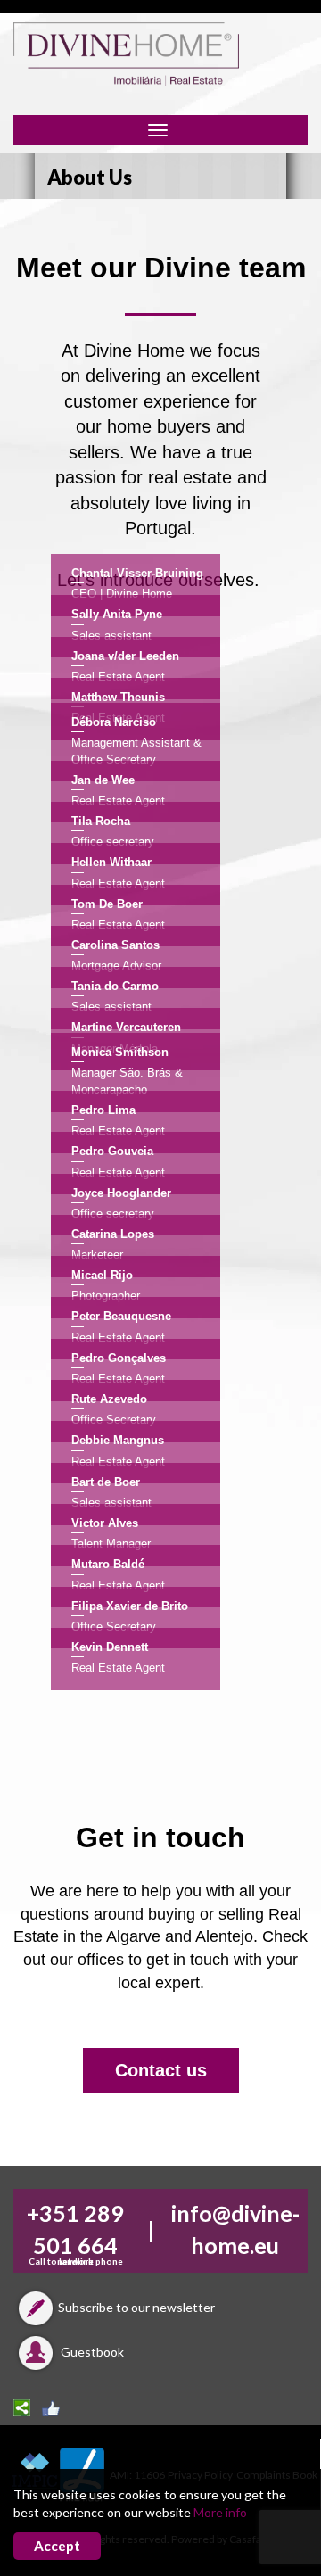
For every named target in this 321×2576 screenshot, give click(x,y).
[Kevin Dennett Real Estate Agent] (160, 1701)
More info (220, 2512)
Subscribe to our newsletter (136, 2307)
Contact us (161, 2070)
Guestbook (91, 2352)
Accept (57, 2546)
